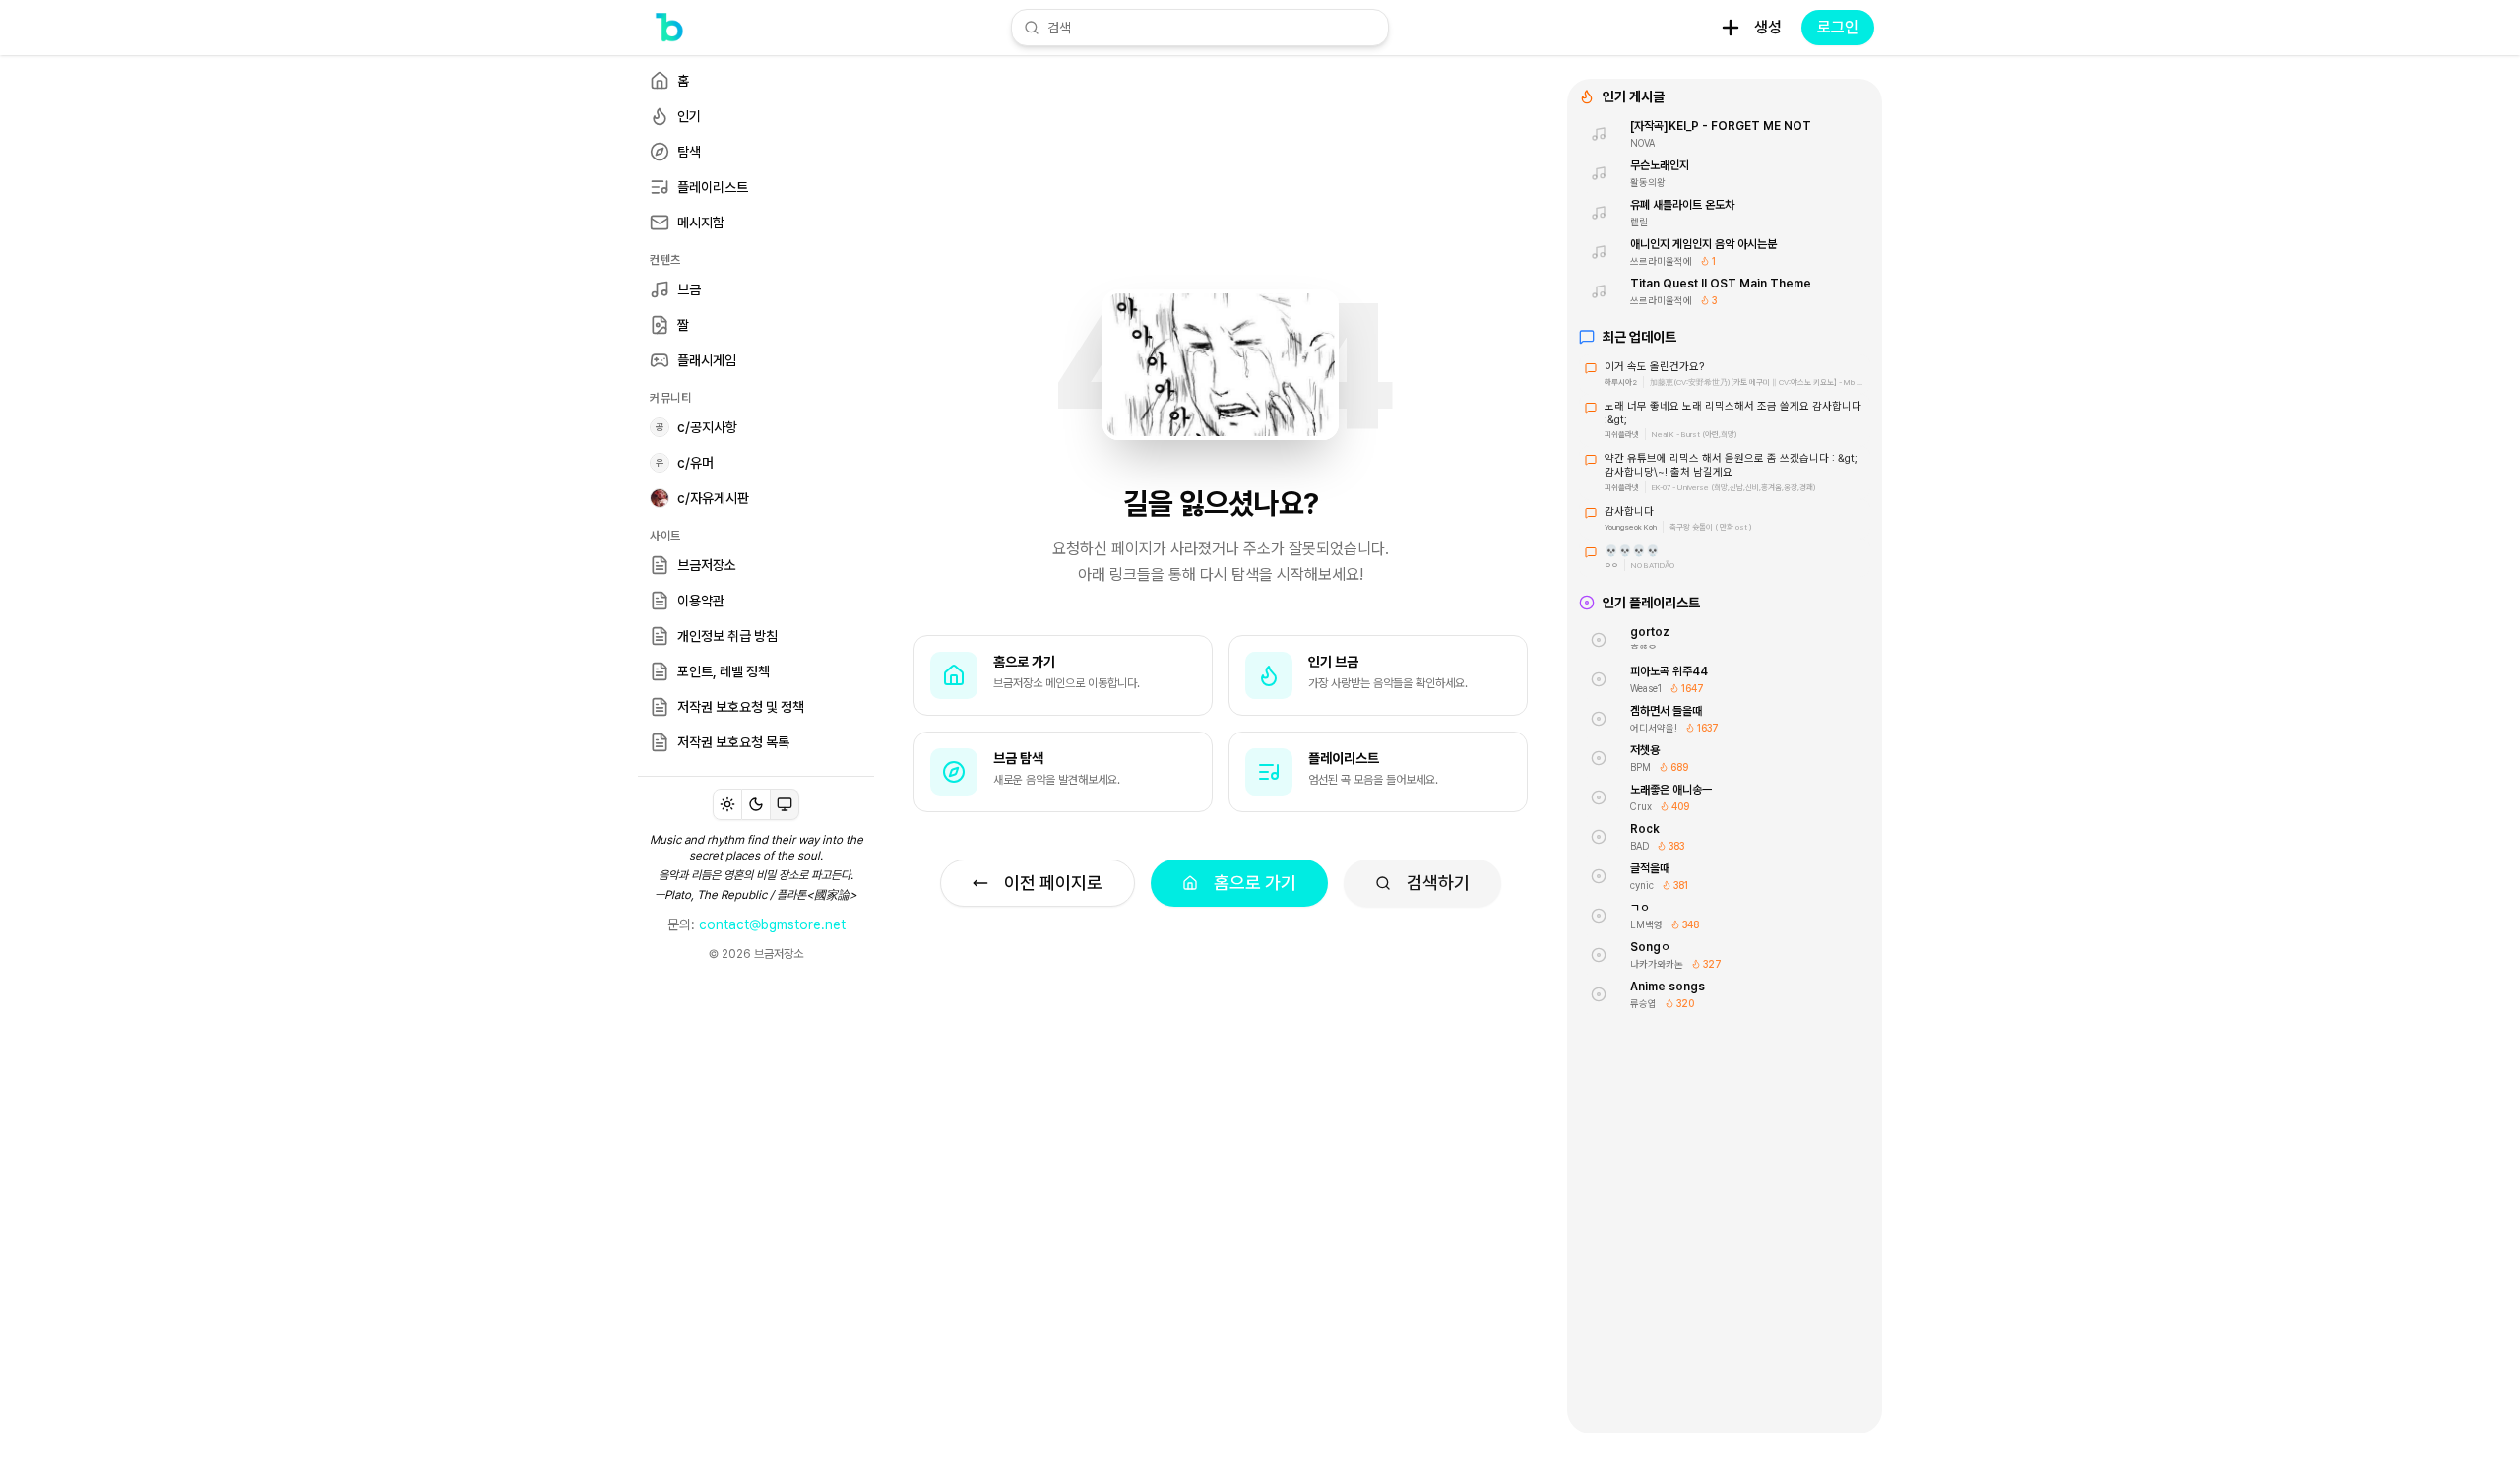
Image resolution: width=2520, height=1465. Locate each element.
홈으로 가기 (1255, 883)
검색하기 (1438, 883)
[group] (756, 804)
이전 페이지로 (1053, 883)
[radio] (727, 804)
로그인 (1838, 27)
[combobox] (1212, 28)
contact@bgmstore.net (772, 924)
